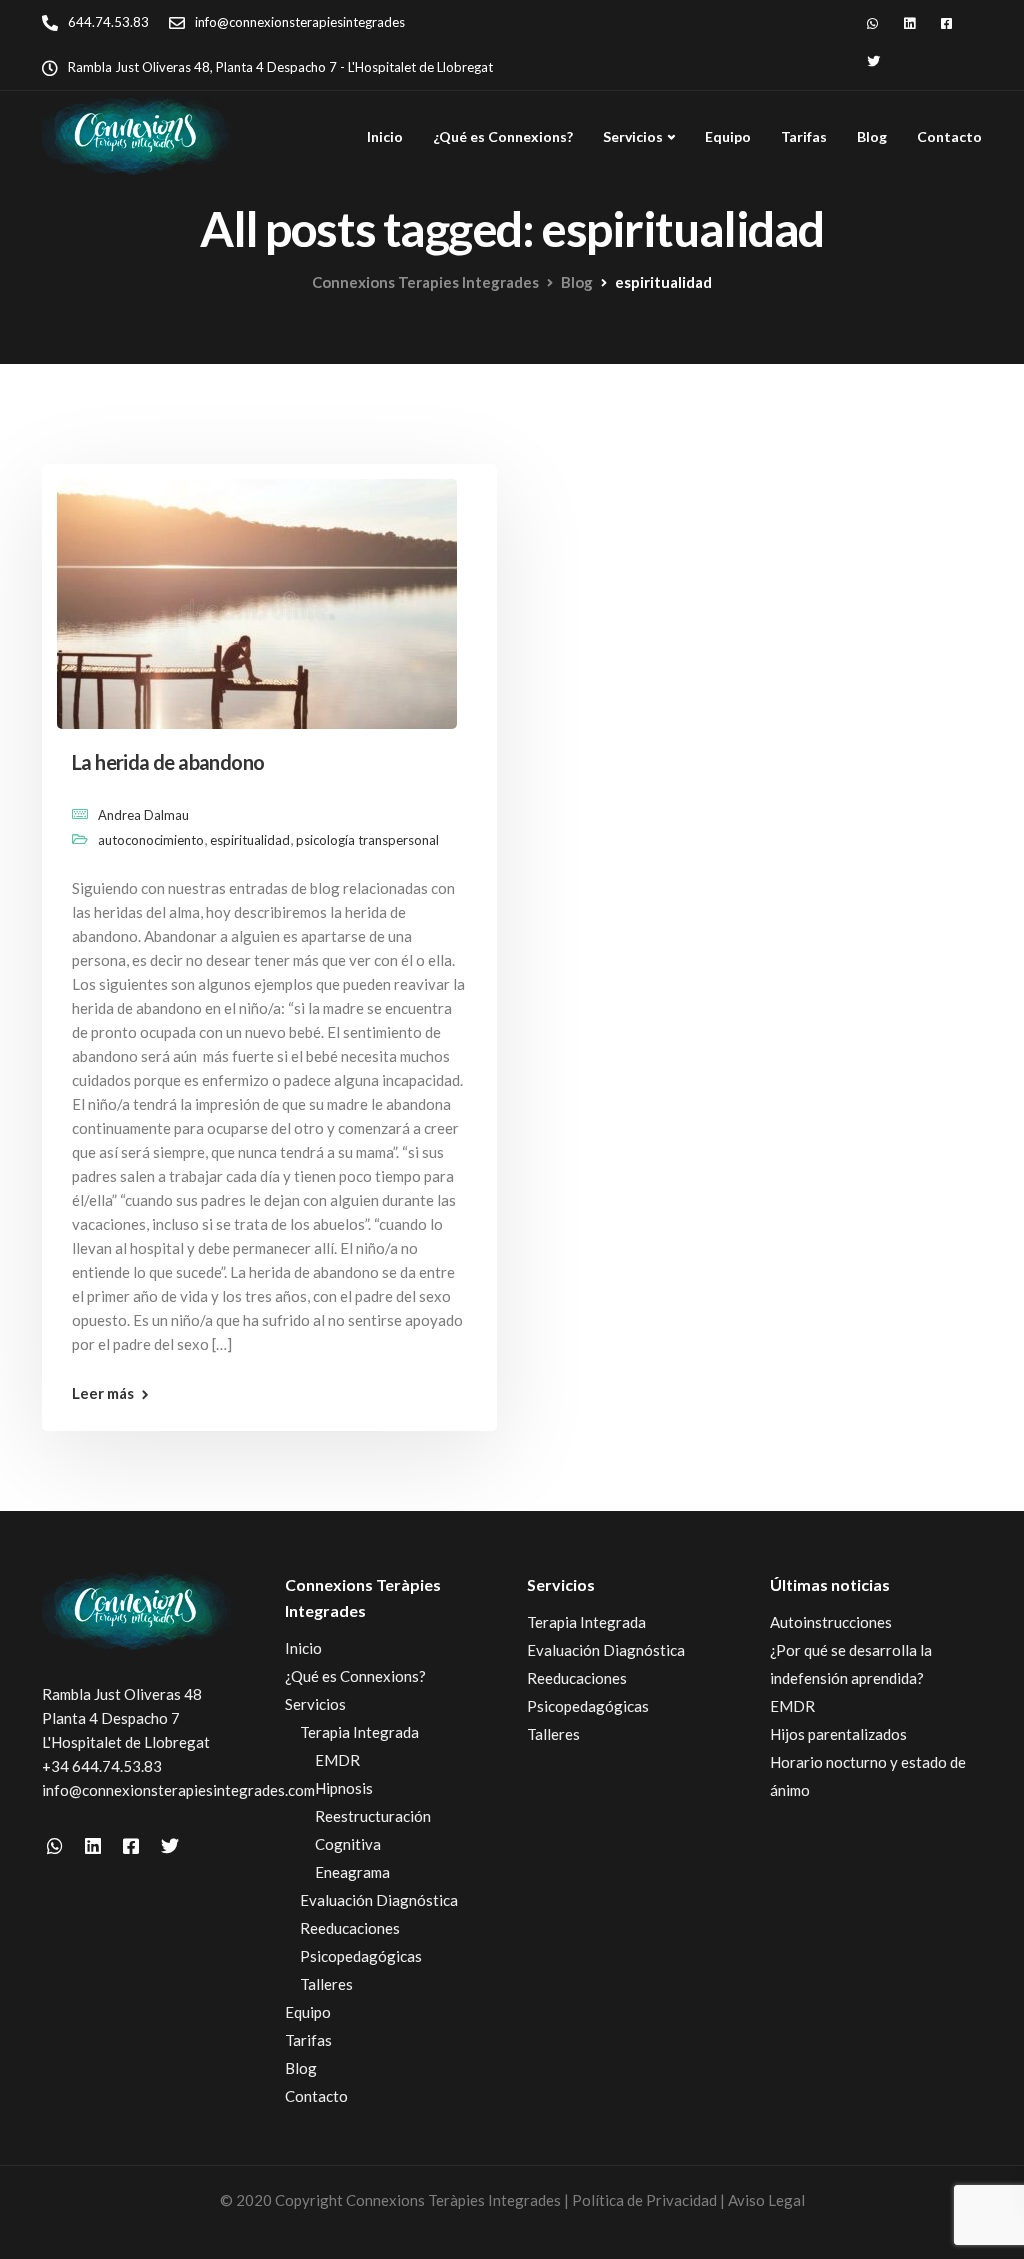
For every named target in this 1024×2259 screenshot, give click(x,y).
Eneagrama (352, 1872)
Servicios (633, 136)
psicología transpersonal (367, 840)
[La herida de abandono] (257, 595)
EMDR (337, 1760)
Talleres (326, 1984)
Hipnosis (344, 1788)
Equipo (728, 136)
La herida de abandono (168, 762)
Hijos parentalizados (838, 1734)
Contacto (949, 136)
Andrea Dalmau (143, 815)
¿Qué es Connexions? (503, 136)
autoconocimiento (151, 840)
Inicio (385, 136)
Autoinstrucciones (831, 1622)
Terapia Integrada (359, 1732)
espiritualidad (250, 840)
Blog (872, 136)
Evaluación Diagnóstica (379, 1900)
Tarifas (804, 136)
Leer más (103, 1393)
